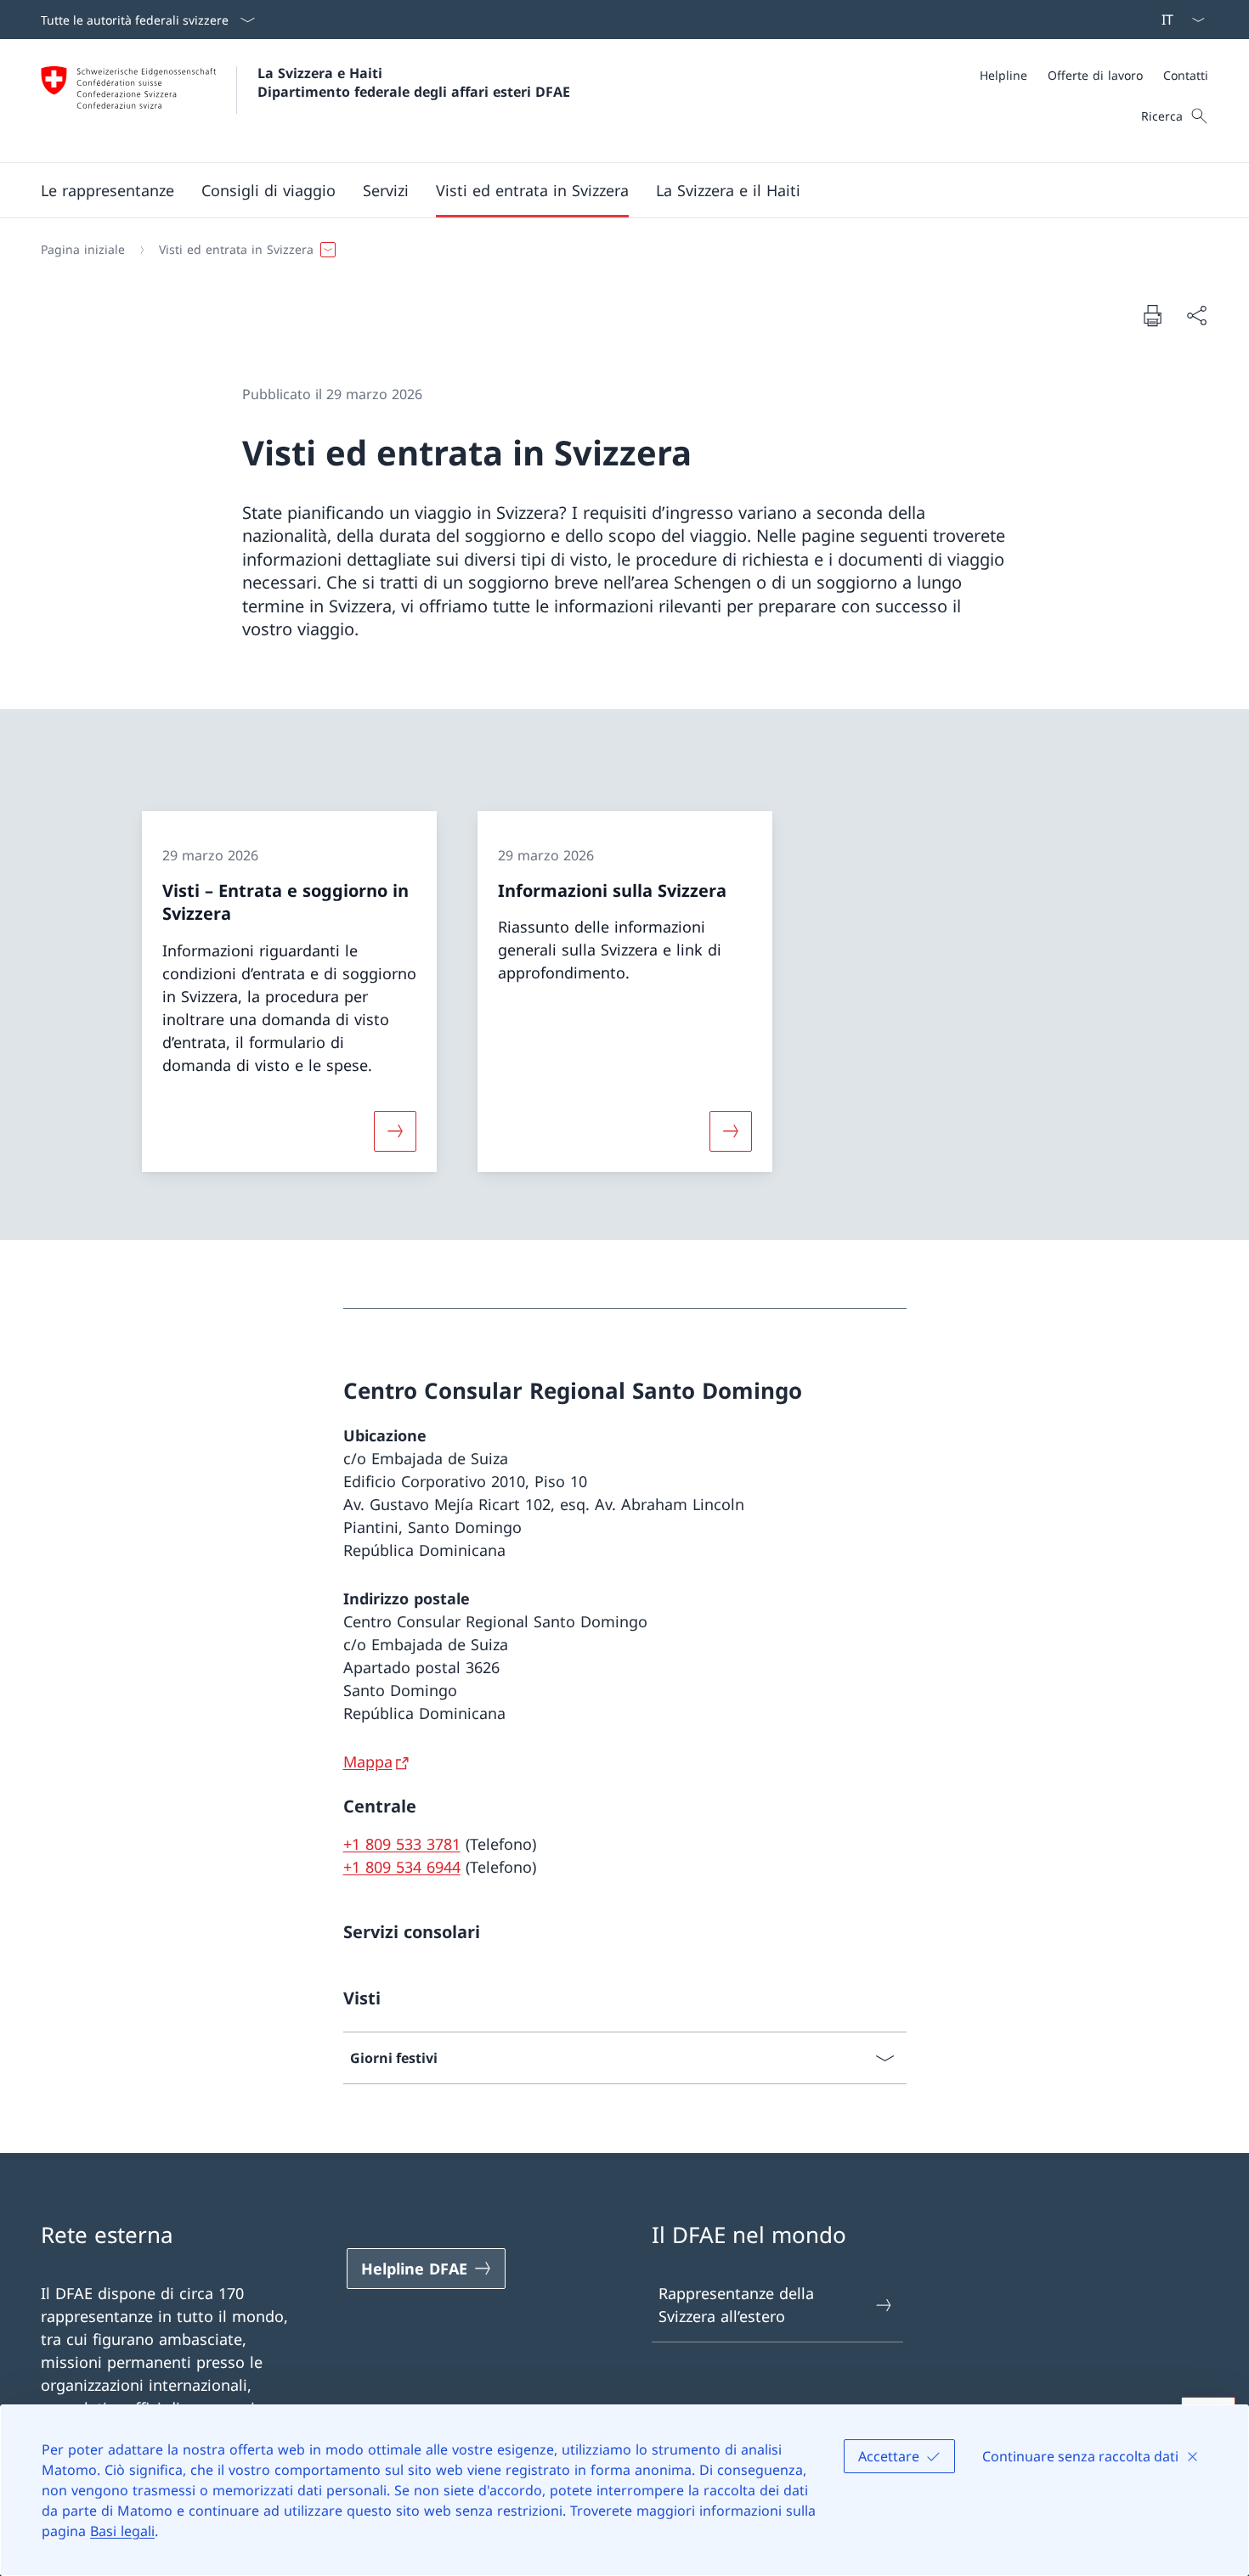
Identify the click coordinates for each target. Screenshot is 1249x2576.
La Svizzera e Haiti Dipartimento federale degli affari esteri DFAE (414, 82)
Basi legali (122, 2531)
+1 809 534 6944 (402, 1867)
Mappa (368, 1761)
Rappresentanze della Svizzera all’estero (736, 2305)
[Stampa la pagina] (1152, 315)
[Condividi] (1196, 316)
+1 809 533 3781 (402, 1844)
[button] (107, 190)
